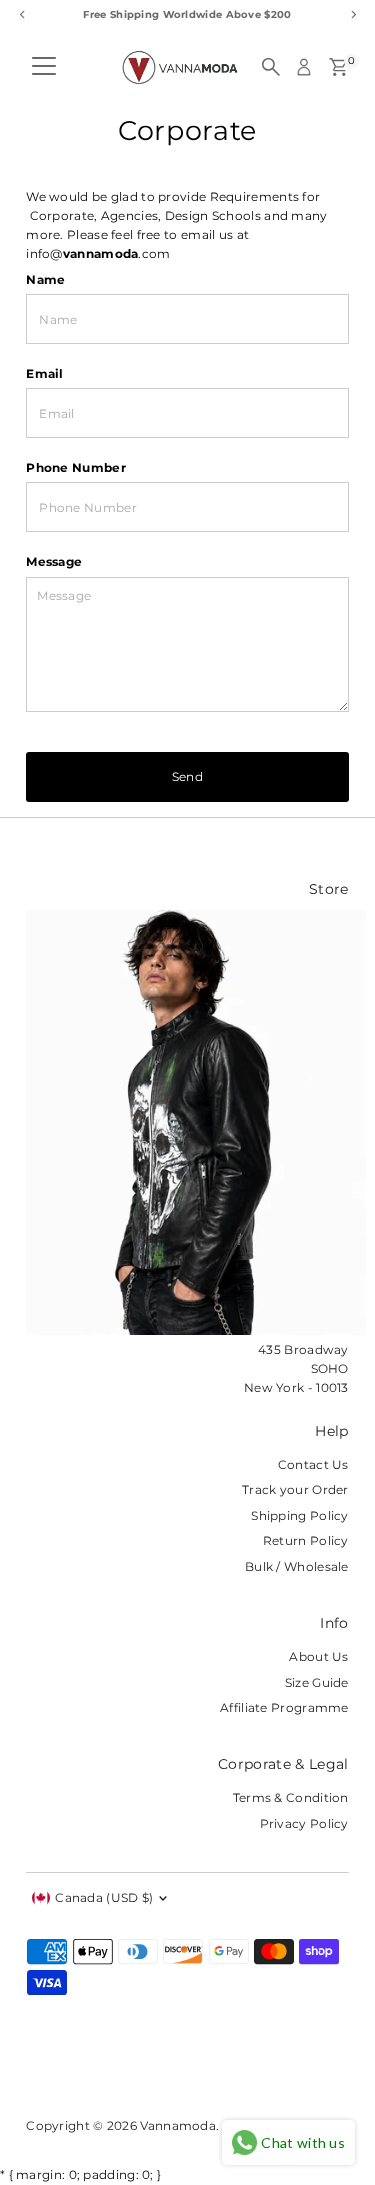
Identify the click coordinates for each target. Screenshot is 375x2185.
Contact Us (313, 1464)
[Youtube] (167, 2071)
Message (54, 561)
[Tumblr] (109, 2071)
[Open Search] (271, 67)
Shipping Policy (299, 1515)
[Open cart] (338, 67)
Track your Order (295, 1489)
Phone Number (76, 467)
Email (45, 373)
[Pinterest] (84, 2071)
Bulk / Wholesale (297, 1566)
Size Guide (317, 1682)
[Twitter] (135, 2071)
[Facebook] (35, 2071)
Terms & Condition (291, 1797)
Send (187, 776)
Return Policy (306, 1540)
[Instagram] (59, 2071)
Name (45, 279)
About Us (318, 1656)
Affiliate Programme (284, 1707)
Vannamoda (178, 2125)
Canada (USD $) (104, 1897)
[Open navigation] (44, 67)
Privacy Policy (304, 1823)
